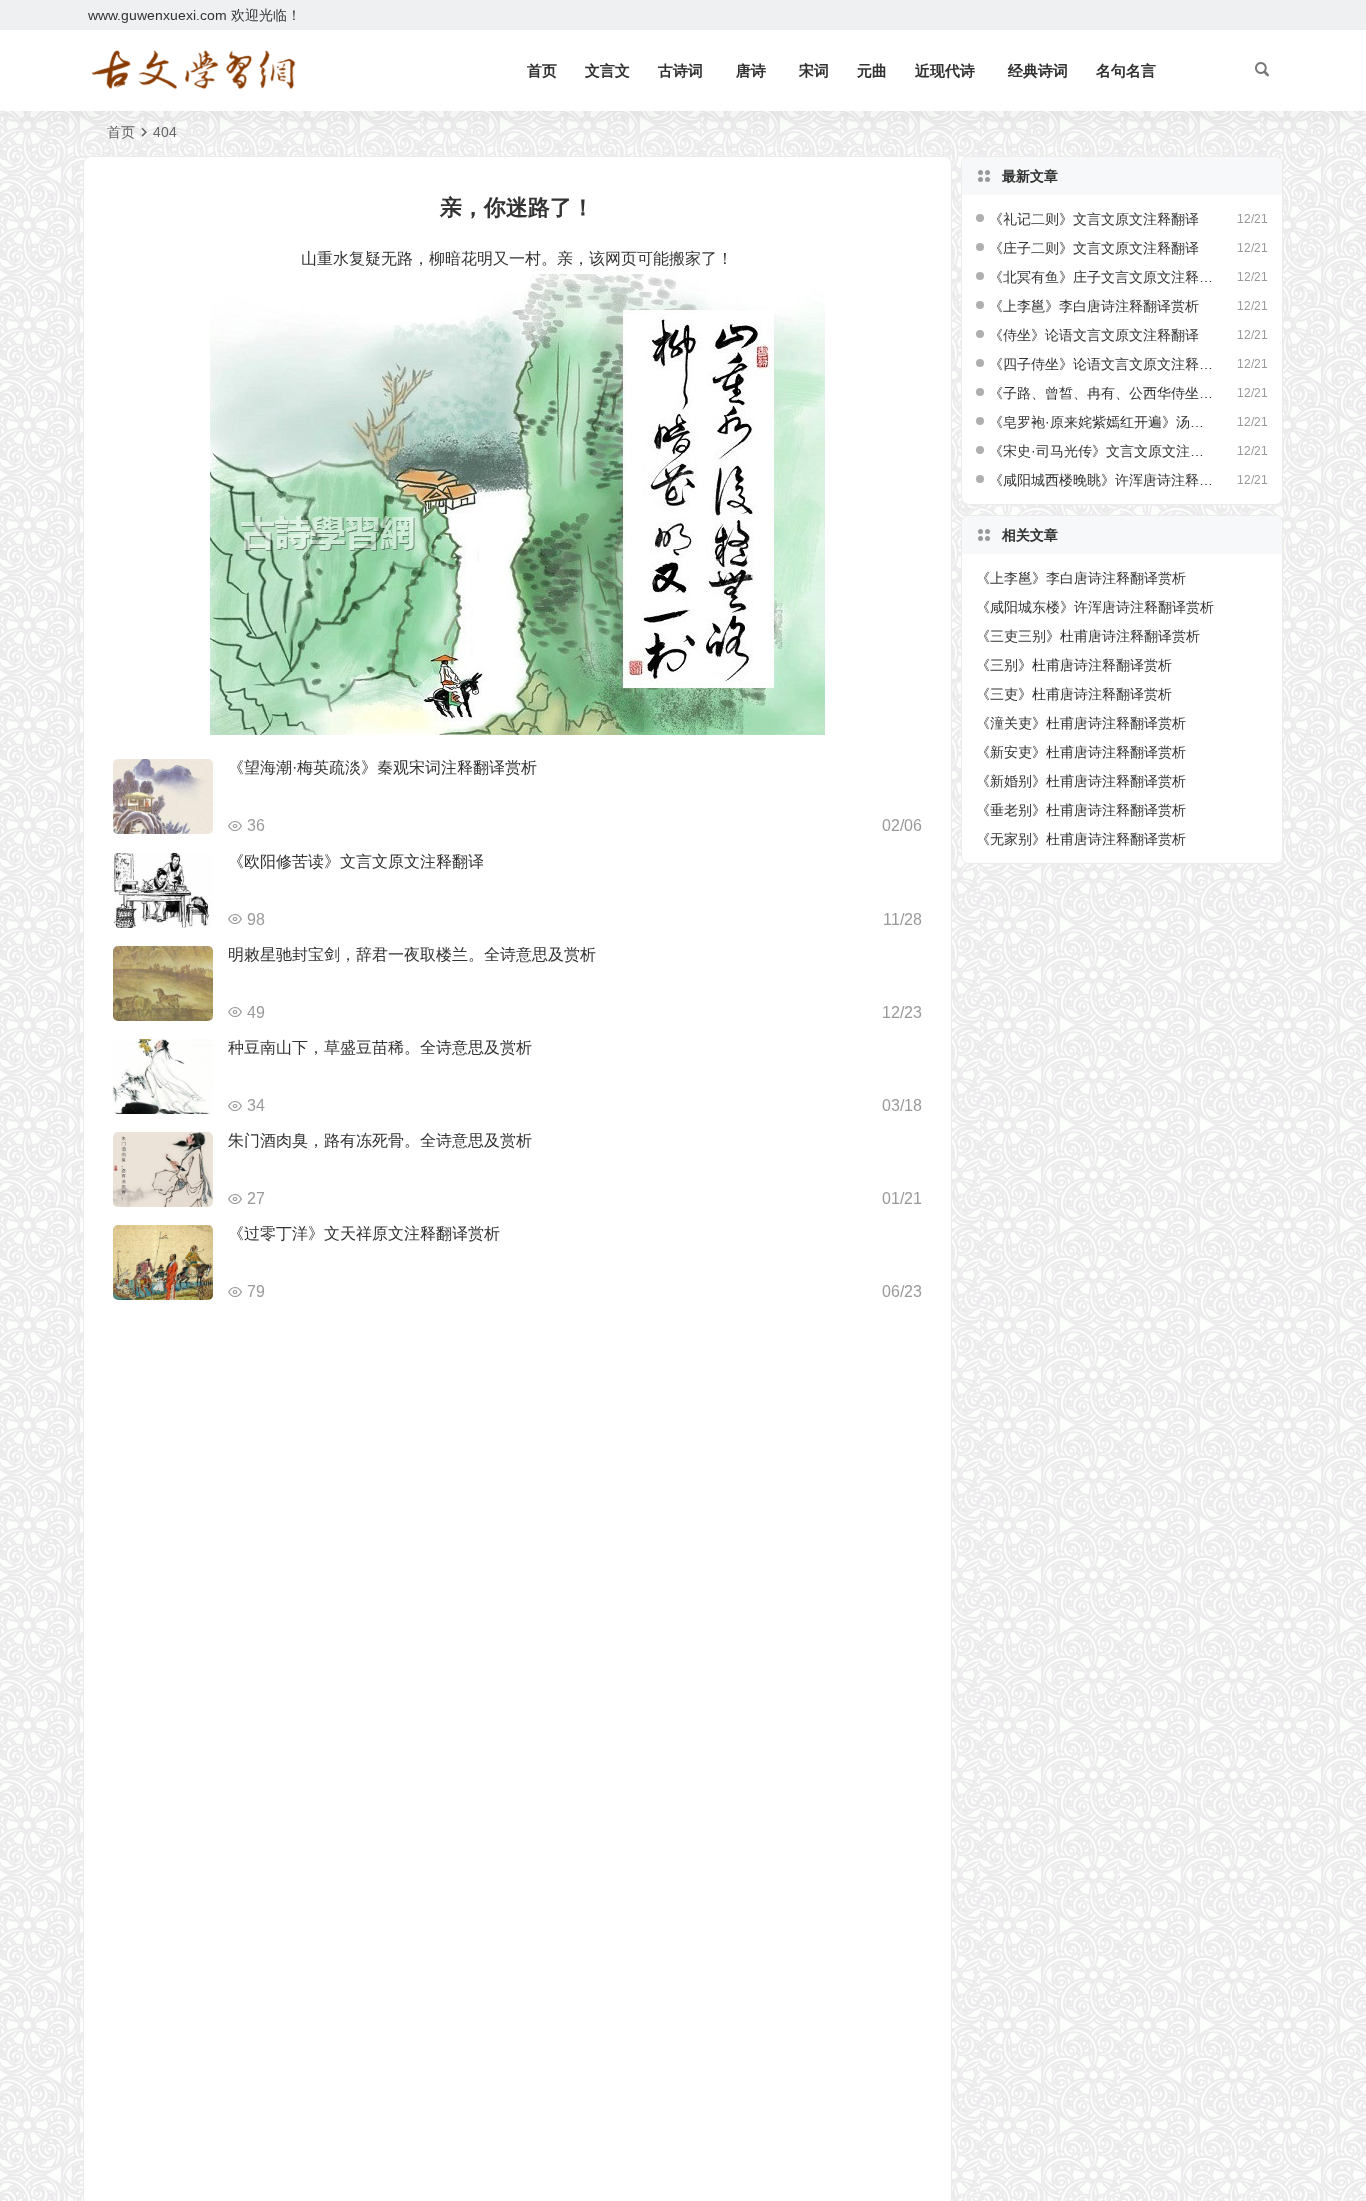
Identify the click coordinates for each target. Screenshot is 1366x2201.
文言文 (607, 70)
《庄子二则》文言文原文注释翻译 (1094, 248)
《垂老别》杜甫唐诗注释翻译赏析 (1081, 810)
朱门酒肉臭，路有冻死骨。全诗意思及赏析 (380, 1140)
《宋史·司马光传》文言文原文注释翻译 (1102, 451)
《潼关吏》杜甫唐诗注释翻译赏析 (1081, 723)
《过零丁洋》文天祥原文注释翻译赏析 (364, 1233)
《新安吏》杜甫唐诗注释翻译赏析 (1081, 752)
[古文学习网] (193, 71)
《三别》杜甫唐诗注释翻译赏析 (1074, 665)
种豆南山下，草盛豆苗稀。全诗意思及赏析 (380, 1047)
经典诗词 (1038, 70)
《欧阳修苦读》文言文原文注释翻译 (356, 861)
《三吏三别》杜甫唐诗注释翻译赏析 (1088, 636)
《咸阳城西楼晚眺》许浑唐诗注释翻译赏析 (1102, 480)
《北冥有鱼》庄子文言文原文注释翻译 (1102, 277)
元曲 (872, 70)
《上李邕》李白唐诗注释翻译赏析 (1094, 306)
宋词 (814, 70)
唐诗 (751, 70)
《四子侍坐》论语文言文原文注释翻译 (1102, 364)
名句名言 (1126, 70)
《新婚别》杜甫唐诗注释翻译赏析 (1081, 781)
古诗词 (680, 70)
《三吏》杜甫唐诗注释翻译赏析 (1074, 694)
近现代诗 (945, 70)
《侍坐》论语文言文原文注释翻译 (1094, 335)
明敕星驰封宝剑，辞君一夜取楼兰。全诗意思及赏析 (412, 954)
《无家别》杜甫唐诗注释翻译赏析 (1081, 839)
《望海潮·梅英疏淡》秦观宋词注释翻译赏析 (382, 767)
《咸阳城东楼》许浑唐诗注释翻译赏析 (1095, 607)
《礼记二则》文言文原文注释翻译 (1094, 219)
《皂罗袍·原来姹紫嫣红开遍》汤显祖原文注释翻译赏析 (1102, 422)
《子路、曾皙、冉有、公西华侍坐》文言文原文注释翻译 (1102, 393)
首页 (542, 70)
